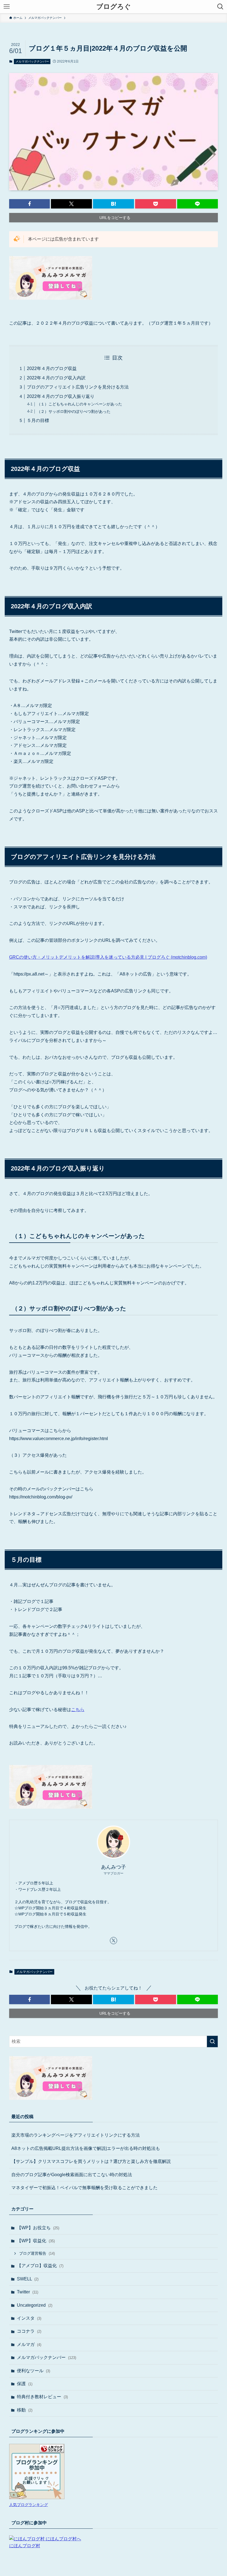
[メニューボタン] (7, 7)
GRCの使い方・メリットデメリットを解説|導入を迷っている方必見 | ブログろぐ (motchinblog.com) (108, 957)
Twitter (28, 2292)
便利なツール (33, 2371)
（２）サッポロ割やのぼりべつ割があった (74, 411)
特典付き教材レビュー (42, 2397)
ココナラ (29, 2331)
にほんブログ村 (25, 2546)
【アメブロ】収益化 (40, 2266)
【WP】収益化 (36, 2241)
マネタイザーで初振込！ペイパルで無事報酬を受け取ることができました (84, 2188)
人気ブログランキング (29, 2505)
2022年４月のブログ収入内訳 (56, 378)
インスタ (29, 2318)
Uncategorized (35, 2305)
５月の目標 (38, 420)
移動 (25, 2410)
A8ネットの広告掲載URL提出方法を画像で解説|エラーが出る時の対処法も (86, 2148)
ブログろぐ (114, 7)
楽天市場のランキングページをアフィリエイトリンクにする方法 (76, 2135)
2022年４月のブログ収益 (52, 368)
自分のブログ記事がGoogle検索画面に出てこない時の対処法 (72, 2175)
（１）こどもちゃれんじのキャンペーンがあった (79, 404)
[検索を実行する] (212, 2041)
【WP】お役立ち (38, 2228)
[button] (30, 204)
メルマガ (29, 2344)
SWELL (28, 2279)
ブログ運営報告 (37, 2253)
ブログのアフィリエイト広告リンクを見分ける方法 (78, 387)
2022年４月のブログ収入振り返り (61, 396)
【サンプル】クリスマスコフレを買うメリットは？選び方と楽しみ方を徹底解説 (91, 2161)
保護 (25, 2384)
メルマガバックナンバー (32, 61)
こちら (78, 1710)
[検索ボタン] (220, 7)
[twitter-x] (114, 1941)
